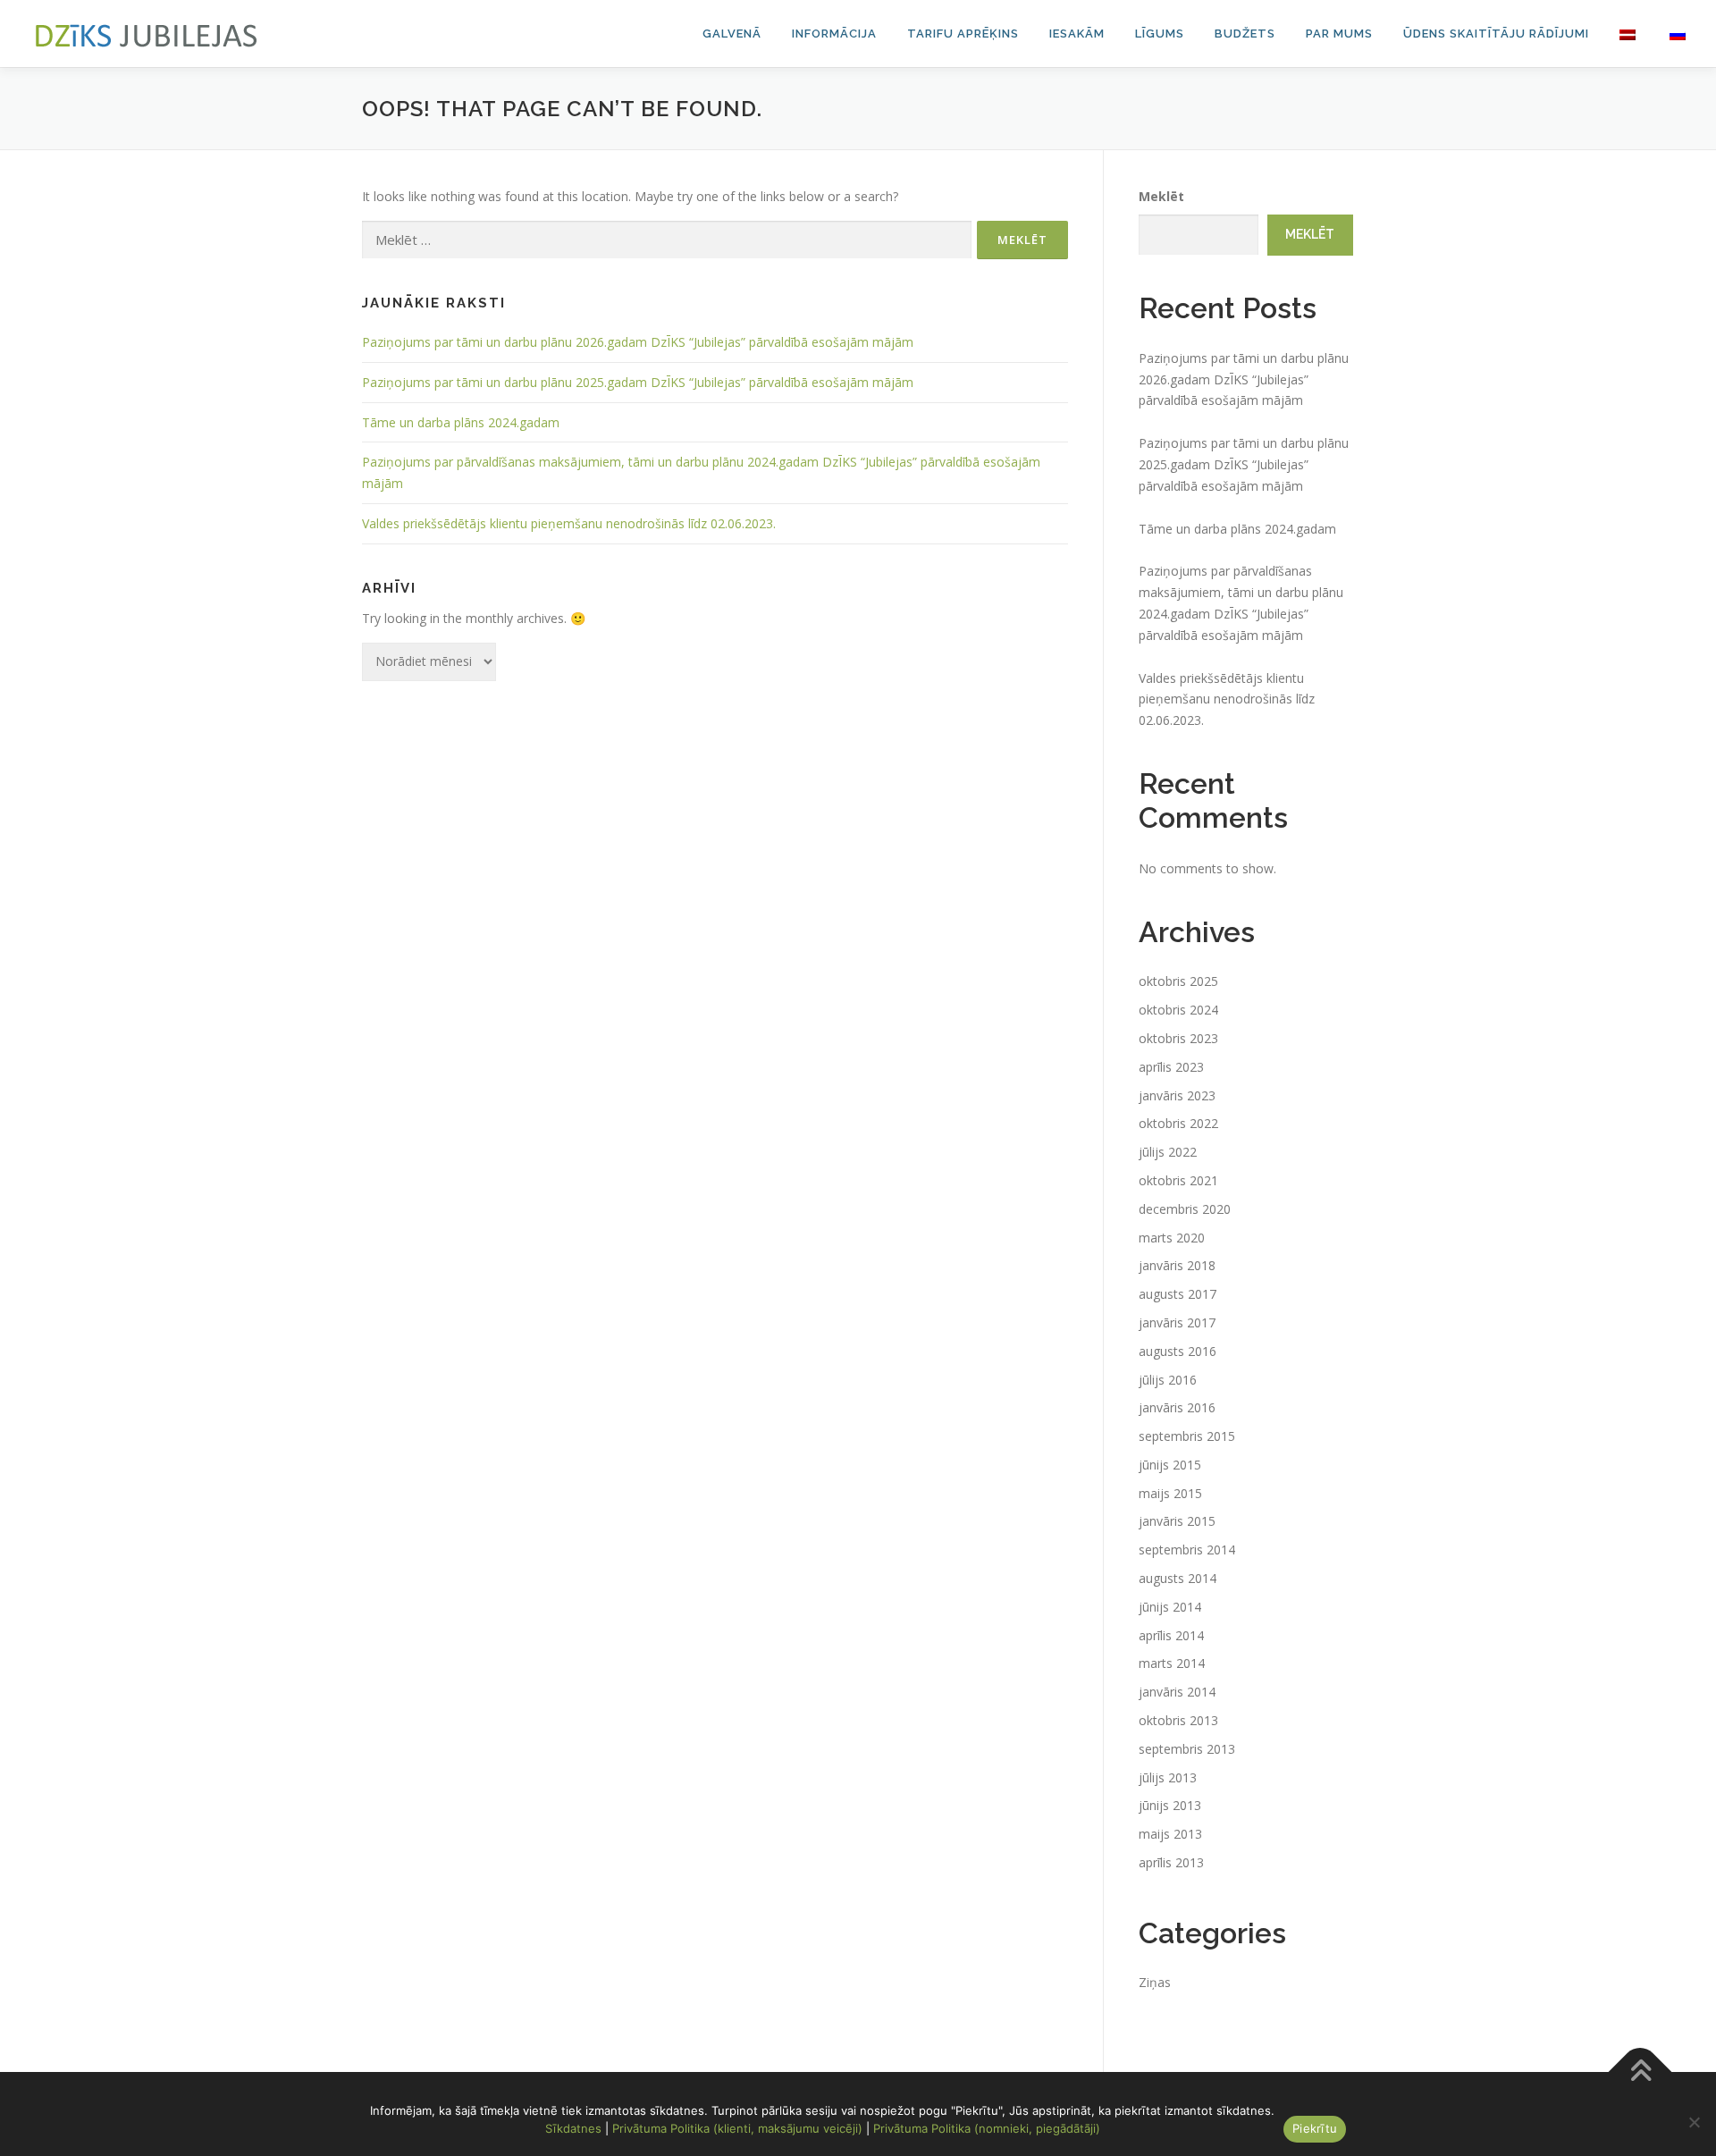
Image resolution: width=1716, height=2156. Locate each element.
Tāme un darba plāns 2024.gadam (461, 422)
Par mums (1339, 34)
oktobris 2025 (1178, 981)
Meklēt (1161, 196)
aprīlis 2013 (1171, 1862)
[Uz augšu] (1640, 2072)
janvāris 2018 (1177, 1265)
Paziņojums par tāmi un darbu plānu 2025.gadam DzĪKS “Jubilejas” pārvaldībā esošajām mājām (638, 382)
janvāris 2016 (1177, 1407)
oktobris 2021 (1178, 1180)
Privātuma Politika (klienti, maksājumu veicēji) (737, 2128)
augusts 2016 (1178, 1351)
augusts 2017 (1178, 1294)
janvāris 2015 (1177, 1521)
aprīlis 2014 (1171, 1635)
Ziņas (1155, 1982)
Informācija (834, 34)
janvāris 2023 (1177, 1095)
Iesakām (1077, 34)
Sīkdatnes (573, 2128)
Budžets (1245, 34)
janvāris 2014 (1177, 1692)
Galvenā (732, 34)
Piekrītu (1315, 2128)
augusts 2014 (1178, 1578)
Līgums (1160, 34)
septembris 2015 (1187, 1436)
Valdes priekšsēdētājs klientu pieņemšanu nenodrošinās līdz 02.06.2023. (569, 523)
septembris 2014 (1187, 1550)
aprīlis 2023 (1171, 1067)
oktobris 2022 (1178, 1123)
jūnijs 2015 (1170, 1465)
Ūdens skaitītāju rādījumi (1496, 34)
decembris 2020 (1185, 1209)
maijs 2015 (1170, 1493)
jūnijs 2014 (1170, 1607)
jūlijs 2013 (1168, 1777)
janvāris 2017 (1177, 1322)
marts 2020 (1172, 1238)
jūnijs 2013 (1170, 1805)
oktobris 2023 (1178, 1038)
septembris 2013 (1187, 1749)
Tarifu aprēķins (963, 34)
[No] (1694, 2122)
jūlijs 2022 (1168, 1152)
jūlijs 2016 (1168, 1380)
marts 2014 (1172, 1663)
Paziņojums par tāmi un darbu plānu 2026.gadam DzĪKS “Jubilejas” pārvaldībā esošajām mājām (638, 342)
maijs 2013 (1170, 1834)
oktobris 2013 (1178, 1720)
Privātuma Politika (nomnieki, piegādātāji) (987, 2128)
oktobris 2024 (1178, 1010)
